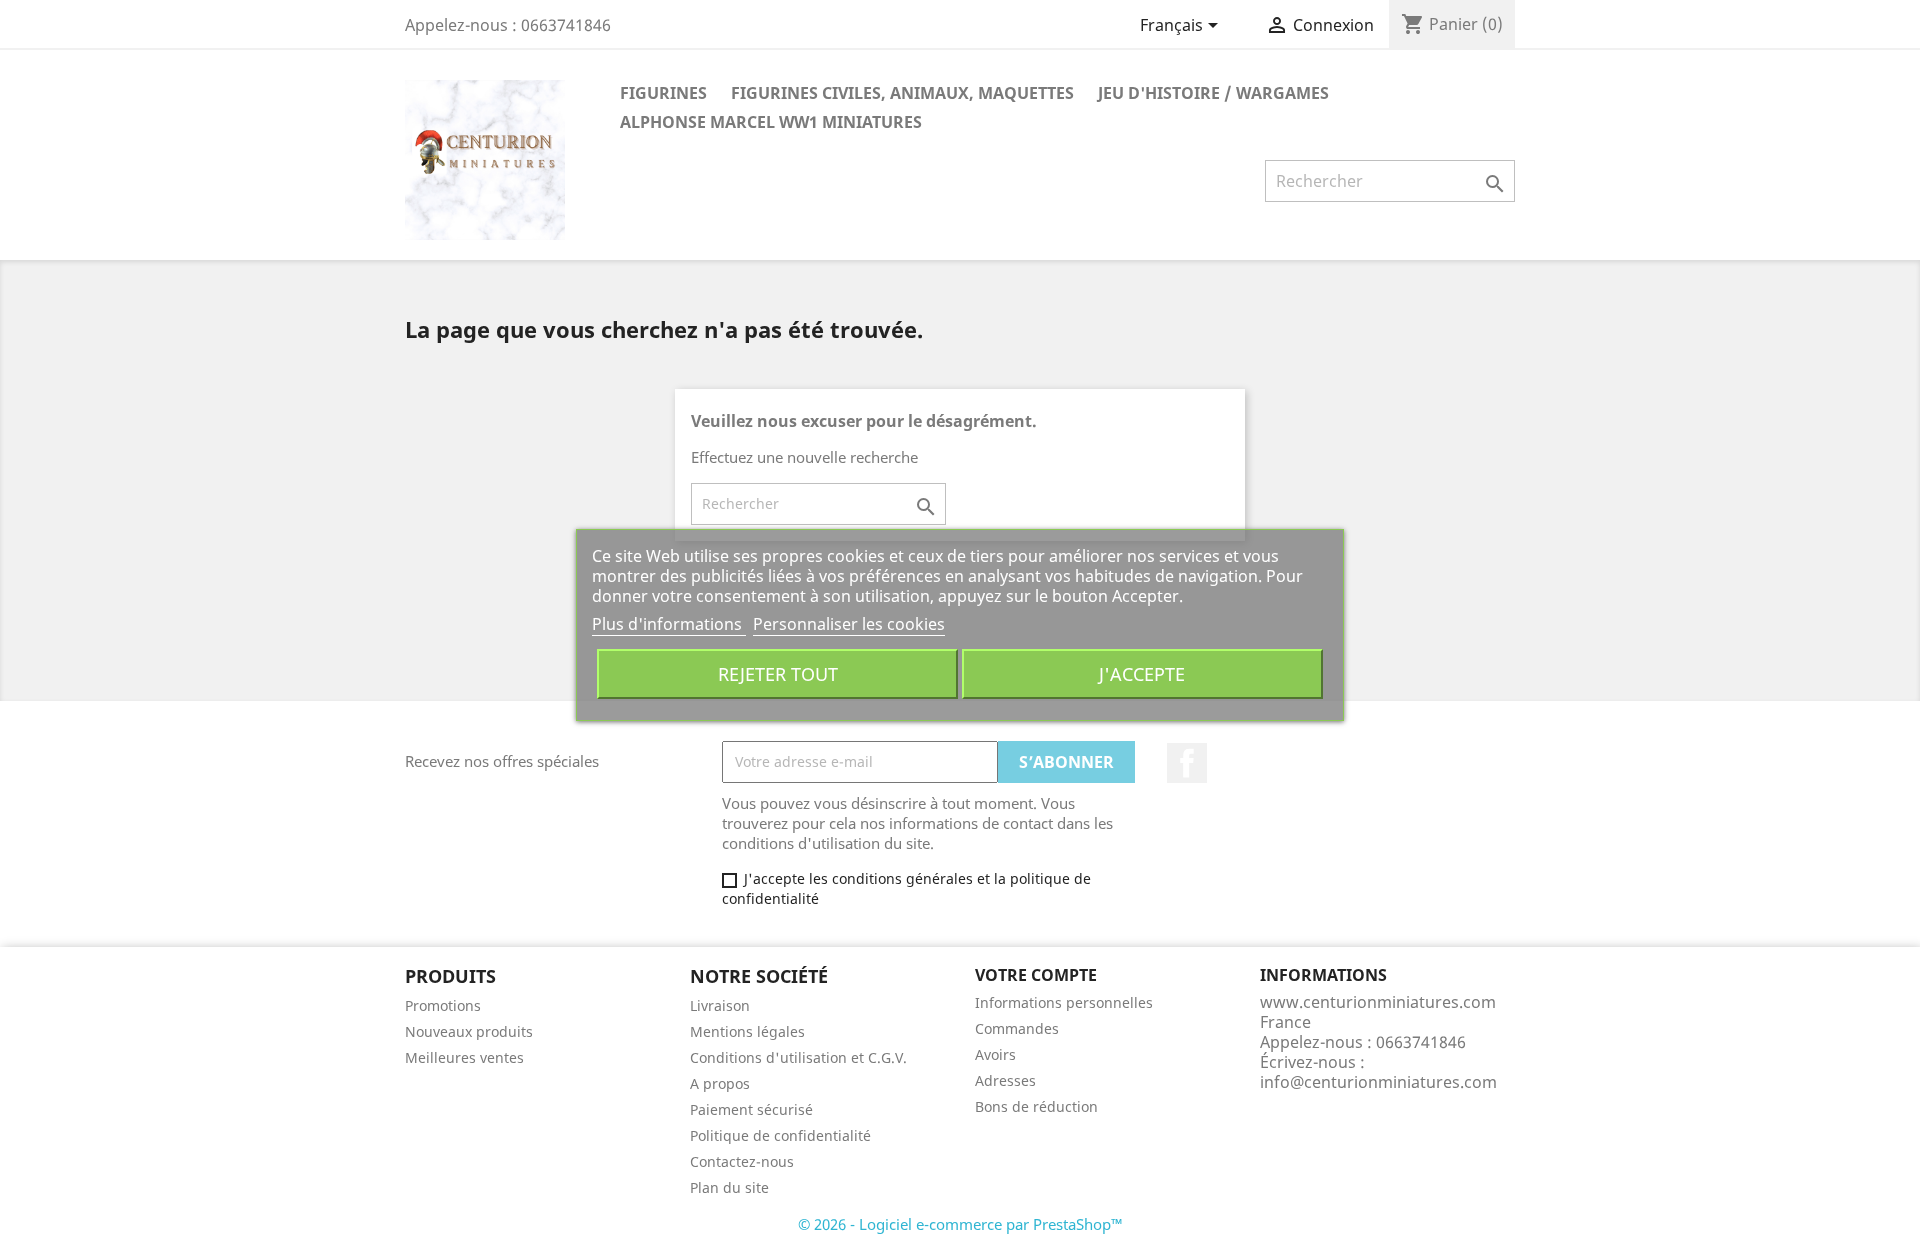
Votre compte (1036, 975)
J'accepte (1142, 673)
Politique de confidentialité (780, 1135)
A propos (720, 1083)
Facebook (1187, 763)
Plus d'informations (669, 624)
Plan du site (729, 1187)
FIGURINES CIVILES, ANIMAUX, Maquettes (902, 93)
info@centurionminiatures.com (1378, 1082)
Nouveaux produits (469, 1031)
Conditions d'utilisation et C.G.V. (798, 1057)
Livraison (720, 1005)
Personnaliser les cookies (849, 624)
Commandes (1017, 1028)
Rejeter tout (778, 673)
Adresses (1005, 1080)
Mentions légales (747, 1031)
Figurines (663, 93)
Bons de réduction (1036, 1106)
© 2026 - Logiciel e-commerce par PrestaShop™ (960, 1224)
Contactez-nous (742, 1161)
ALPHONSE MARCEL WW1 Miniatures (771, 122)
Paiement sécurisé (751, 1109)
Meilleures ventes (464, 1057)
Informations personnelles (1064, 1002)
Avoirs (995, 1054)
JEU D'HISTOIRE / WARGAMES (1213, 93)
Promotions (443, 1005)
